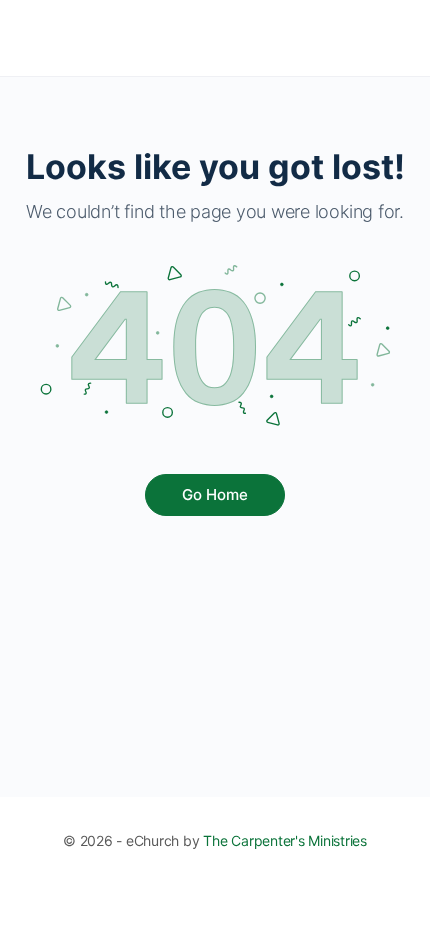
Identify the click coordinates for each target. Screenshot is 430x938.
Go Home (215, 494)
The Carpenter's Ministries (285, 840)
